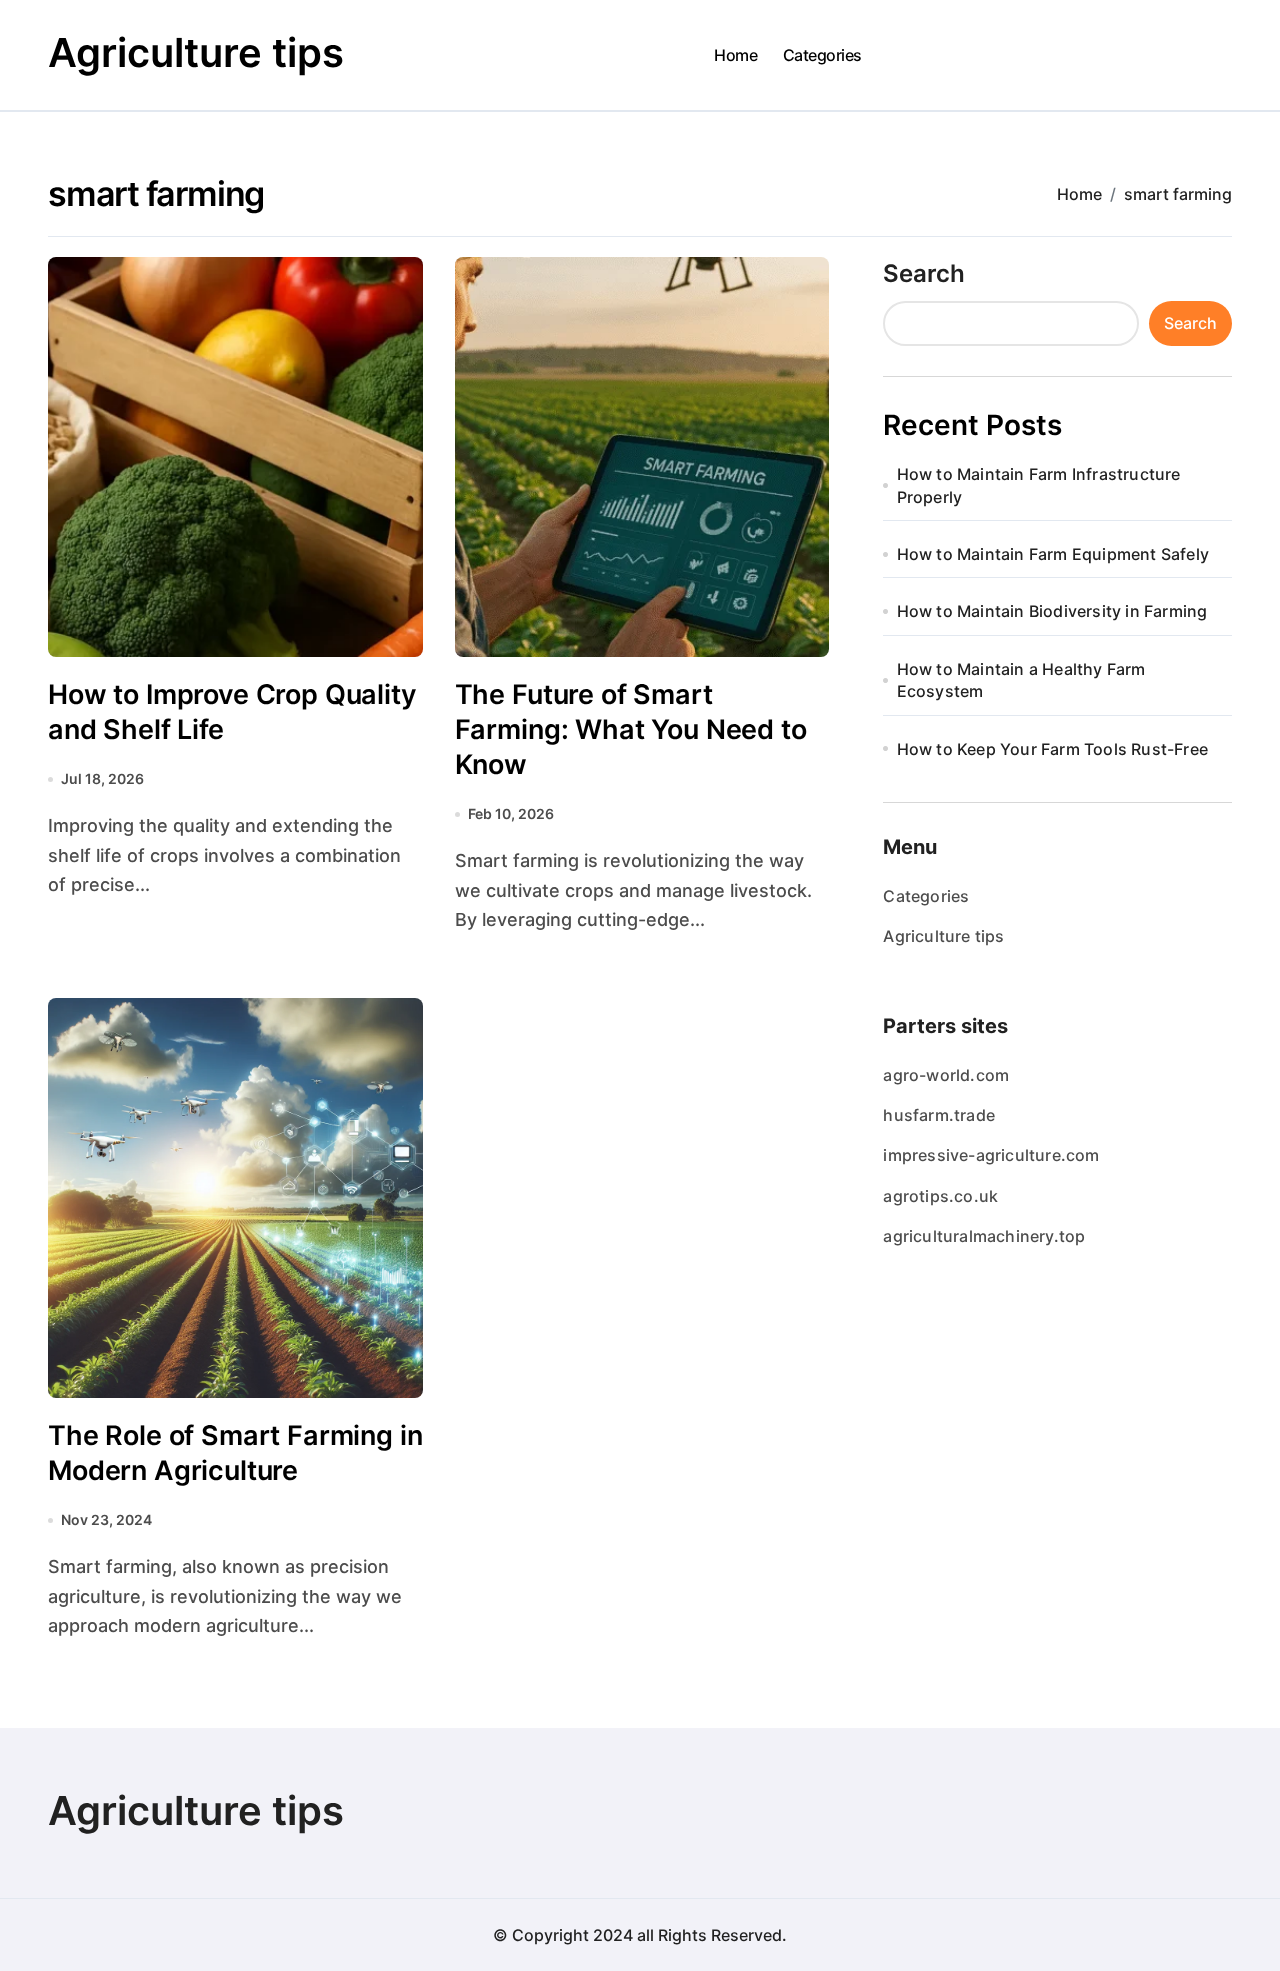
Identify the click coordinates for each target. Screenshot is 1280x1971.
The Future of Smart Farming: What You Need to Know (631, 729)
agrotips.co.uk (940, 1196)
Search (924, 273)
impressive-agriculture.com (991, 1155)
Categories (822, 55)
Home (735, 55)
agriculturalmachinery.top (984, 1236)
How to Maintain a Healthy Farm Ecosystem (1021, 680)
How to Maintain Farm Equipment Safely (1053, 554)
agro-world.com (946, 1075)
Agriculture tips (196, 52)
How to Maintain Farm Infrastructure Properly (1039, 485)
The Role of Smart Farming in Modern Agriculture (235, 1453)
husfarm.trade (939, 1115)
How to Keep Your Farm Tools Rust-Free (1052, 749)
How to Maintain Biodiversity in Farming (1052, 611)
